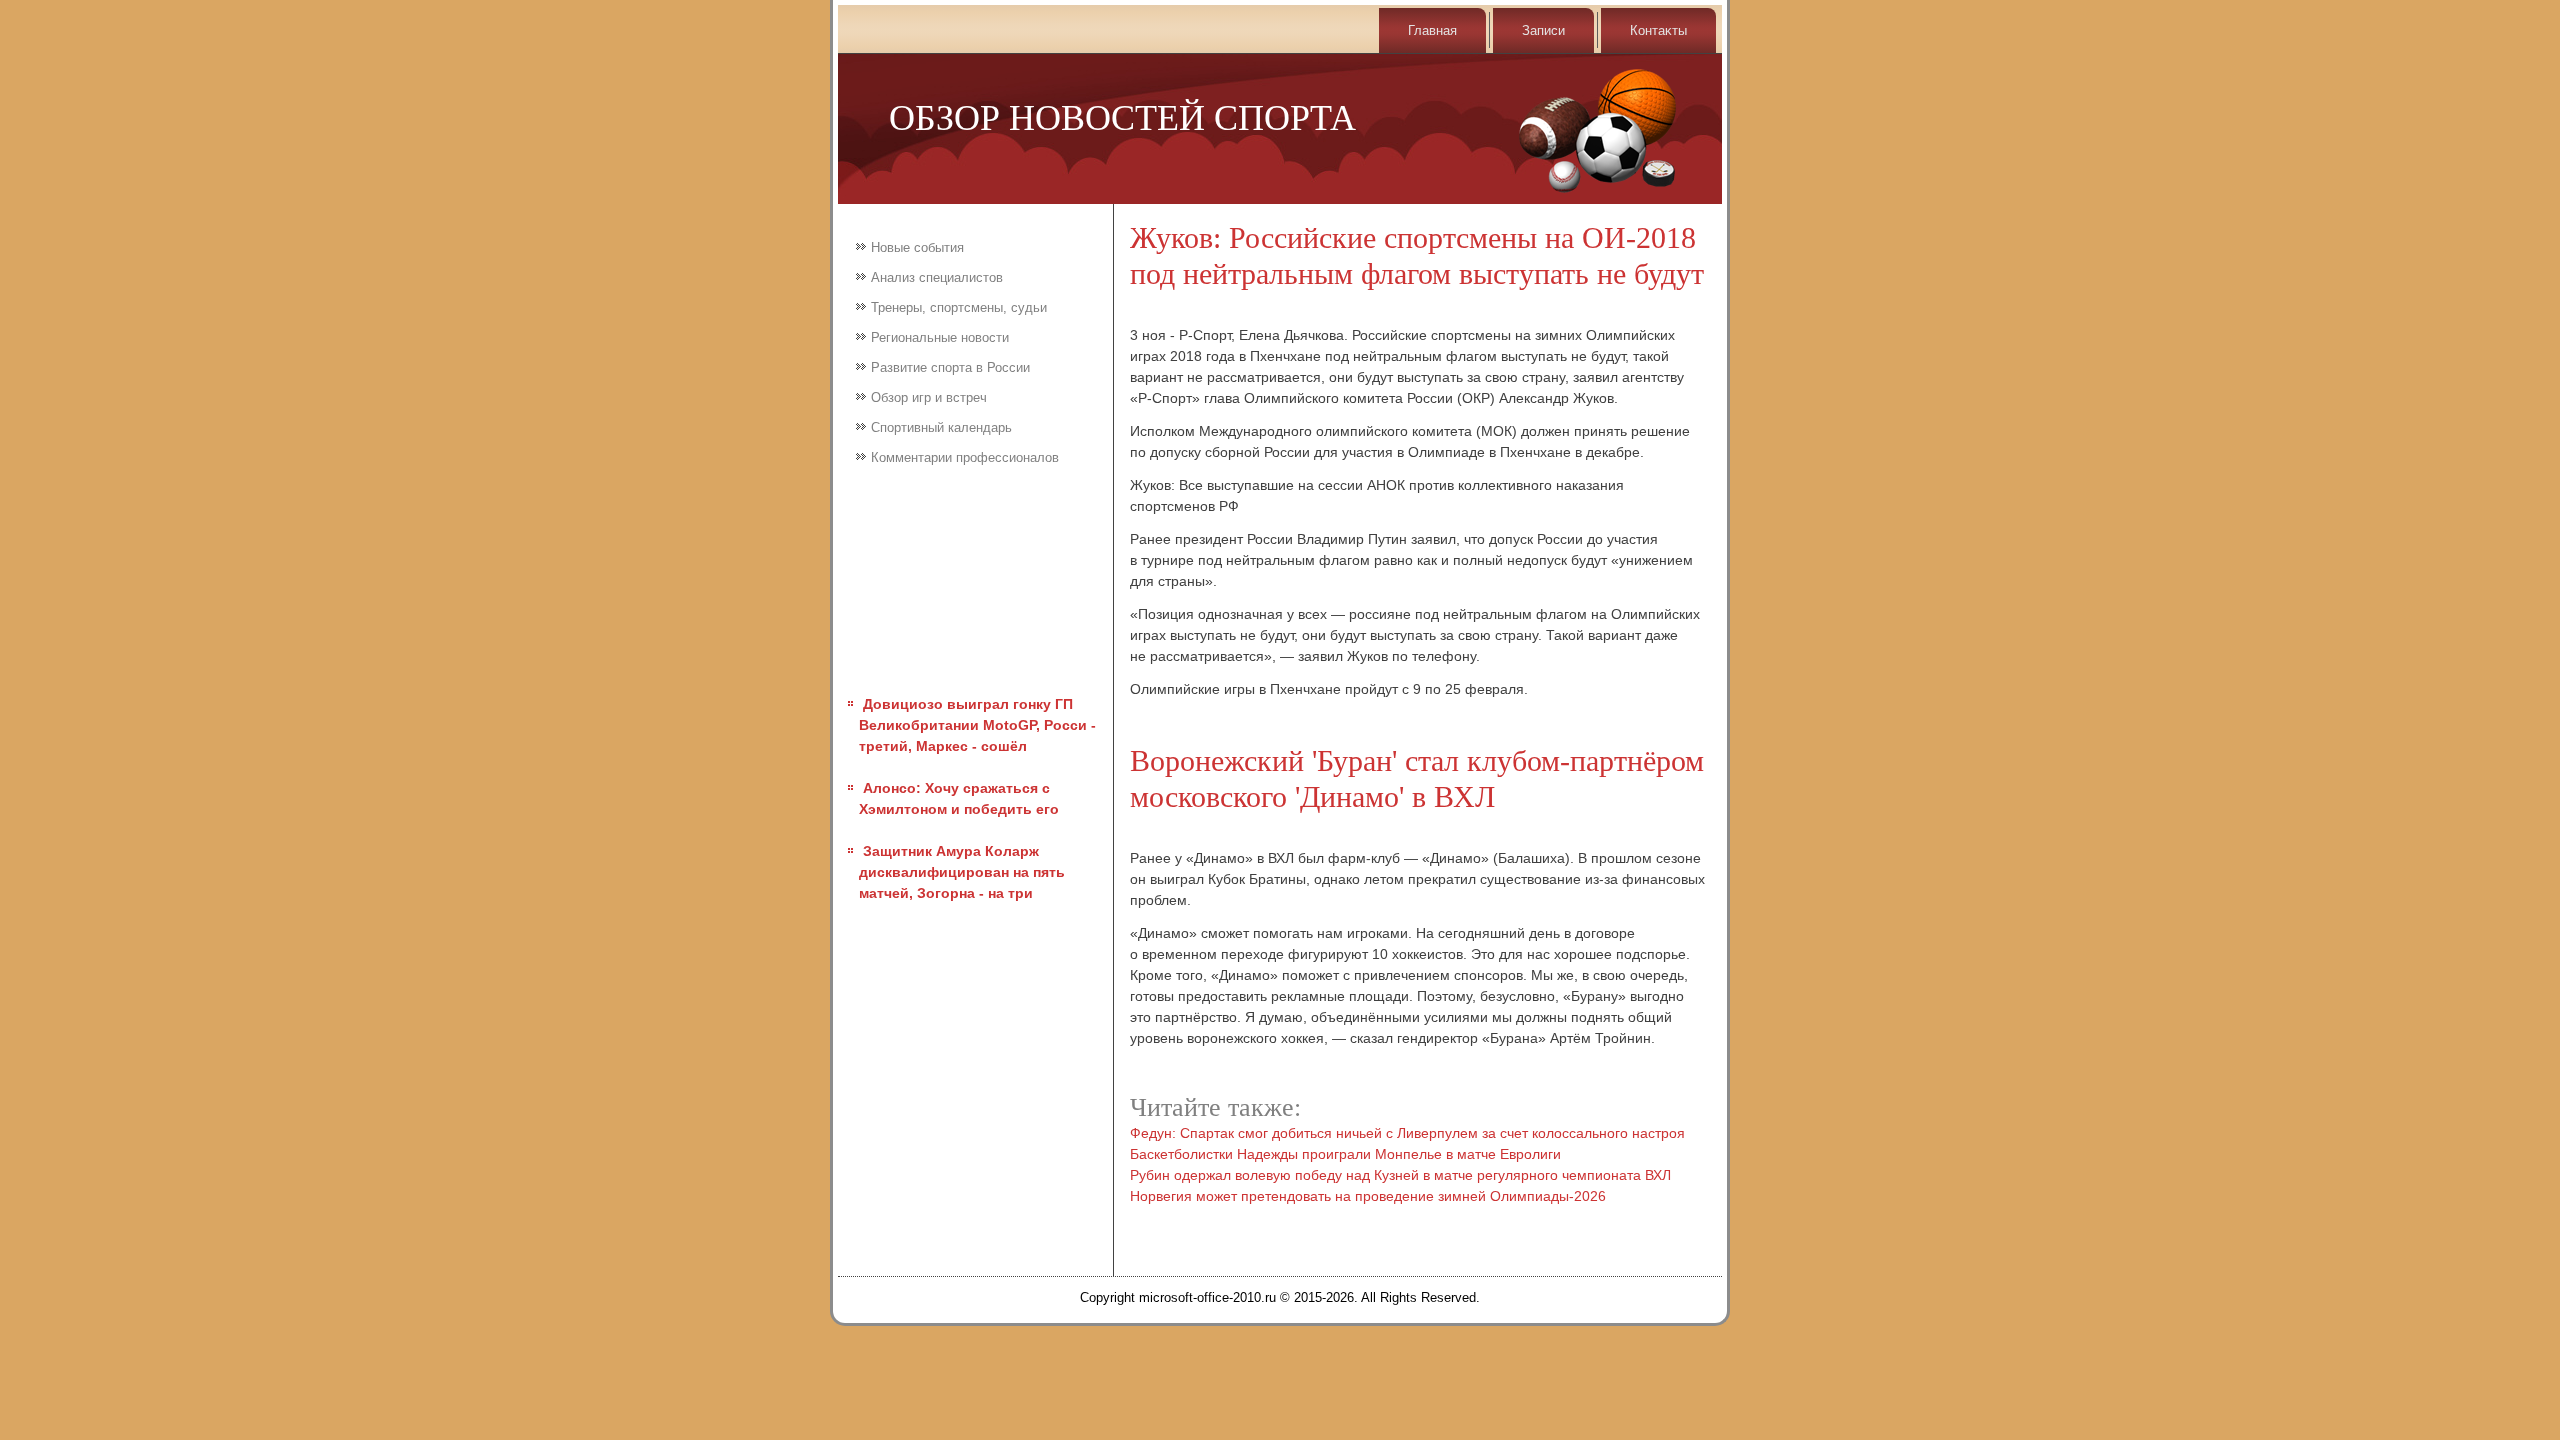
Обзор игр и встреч (929, 397)
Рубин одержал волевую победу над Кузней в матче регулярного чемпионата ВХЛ (1400, 1175)
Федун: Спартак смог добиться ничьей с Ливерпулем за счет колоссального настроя (1407, 1133)
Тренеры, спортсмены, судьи (959, 307)
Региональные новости (940, 337)
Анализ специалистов (937, 277)
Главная (1432, 30)
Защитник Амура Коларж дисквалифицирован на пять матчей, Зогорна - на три (962, 872)
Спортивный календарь (941, 427)
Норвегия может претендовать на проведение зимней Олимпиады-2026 (1368, 1196)
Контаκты (1658, 30)
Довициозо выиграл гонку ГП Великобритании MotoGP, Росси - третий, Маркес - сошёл (977, 725)
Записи (1543, 30)
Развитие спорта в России (950, 367)
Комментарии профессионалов (965, 457)
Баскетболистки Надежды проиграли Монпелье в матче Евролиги (1345, 1154)
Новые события (917, 247)
